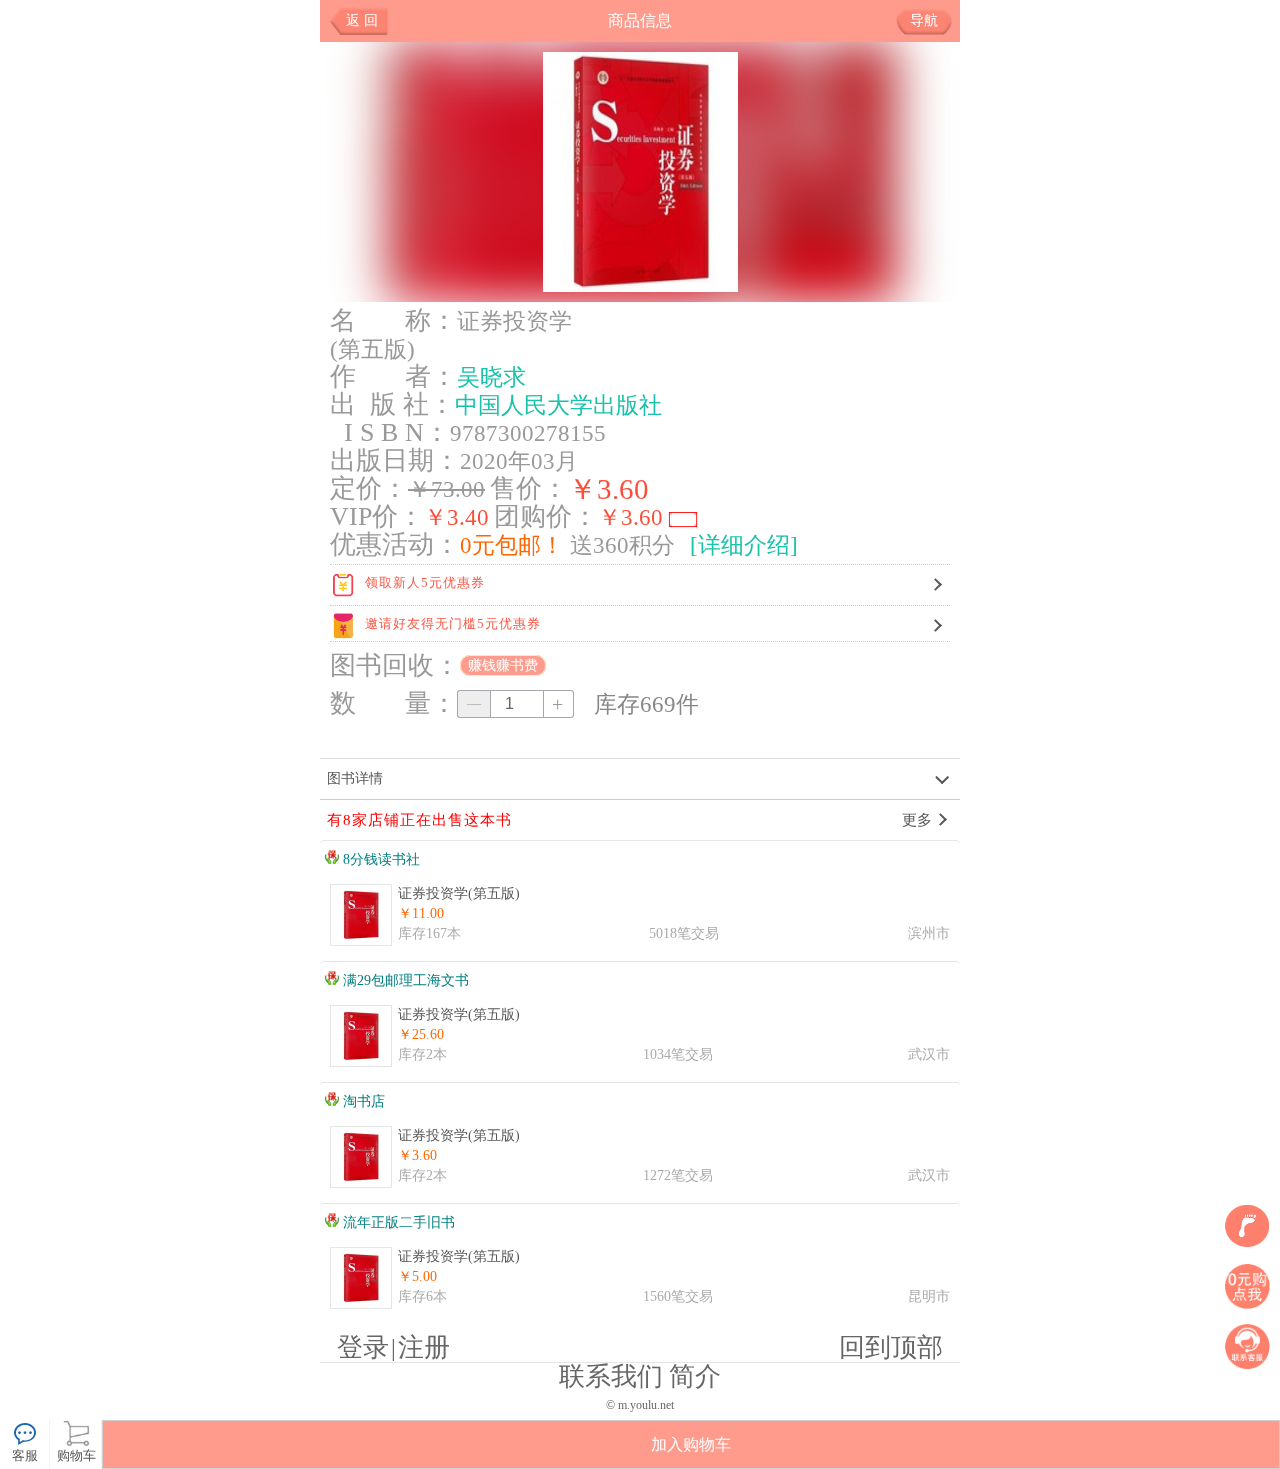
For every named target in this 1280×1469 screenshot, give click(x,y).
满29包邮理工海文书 (404, 980)
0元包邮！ (512, 545)
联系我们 (611, 1376)
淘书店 (362, 1101)
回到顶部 (891, 1347)
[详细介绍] (744, 545)
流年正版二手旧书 (397, 1222)
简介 (695, 1376)
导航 (924, 20)
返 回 (362, 20)
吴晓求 (491, 377)
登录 (363, 1347)
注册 (424, 1347)
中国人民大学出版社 (558, 405)
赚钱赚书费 (503, 665)
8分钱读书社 (379, 859)
